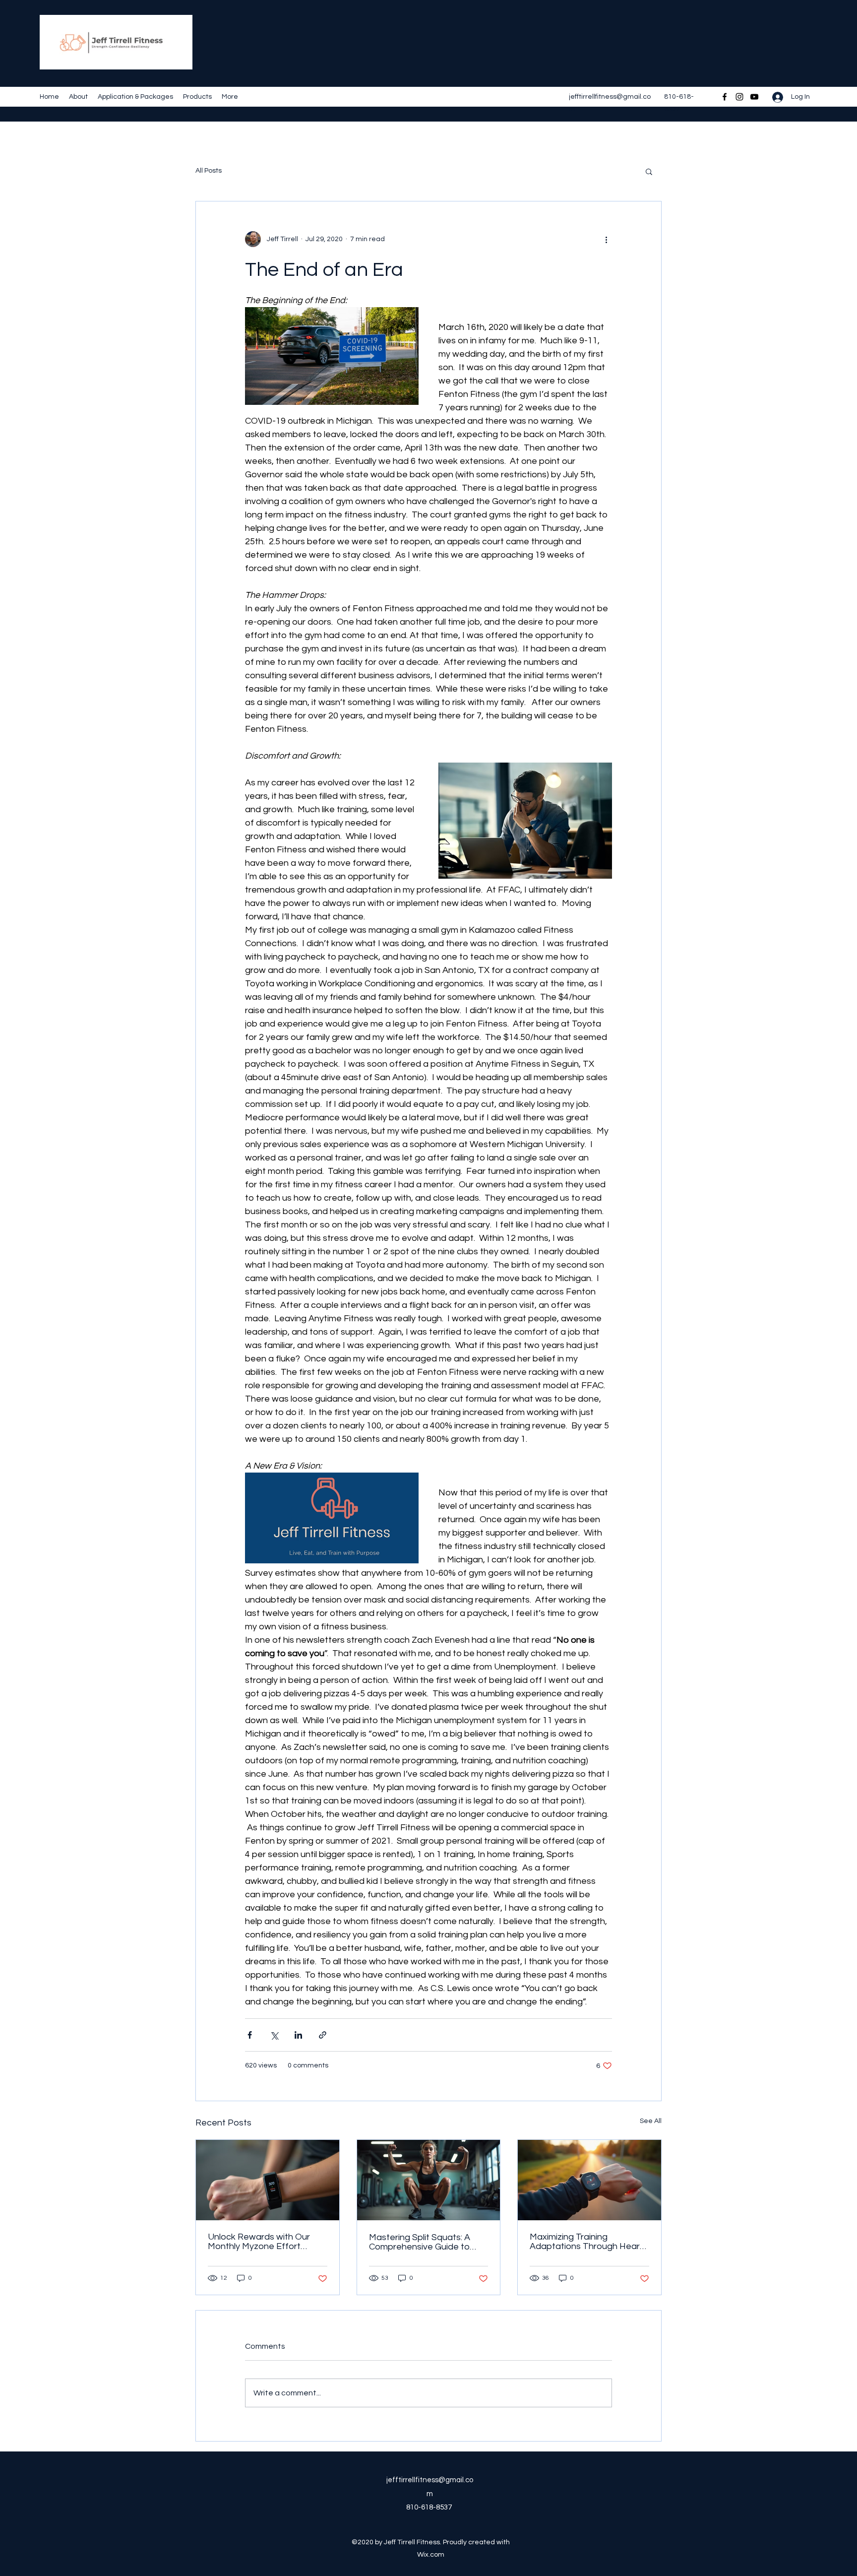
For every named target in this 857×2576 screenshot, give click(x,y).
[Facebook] (725, 97)
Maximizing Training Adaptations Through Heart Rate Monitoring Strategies (586, 2242)
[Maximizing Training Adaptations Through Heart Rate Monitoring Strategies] (589, 2180)
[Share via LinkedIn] (298, 2035)
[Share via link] (323, 2035)
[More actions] (606, 239)
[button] (649, 171)
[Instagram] (739, 97)
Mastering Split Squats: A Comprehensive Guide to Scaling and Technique (420, 2242)
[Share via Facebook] (250, 2035)
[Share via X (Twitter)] (274, 2035)
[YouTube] (754, 97)
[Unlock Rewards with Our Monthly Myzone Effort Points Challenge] (268, 2180)
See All (651, 2121)
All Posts (209, 171)
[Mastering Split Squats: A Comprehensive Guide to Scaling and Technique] (429, 2180)
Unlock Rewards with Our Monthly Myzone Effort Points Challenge (259, 2242)
